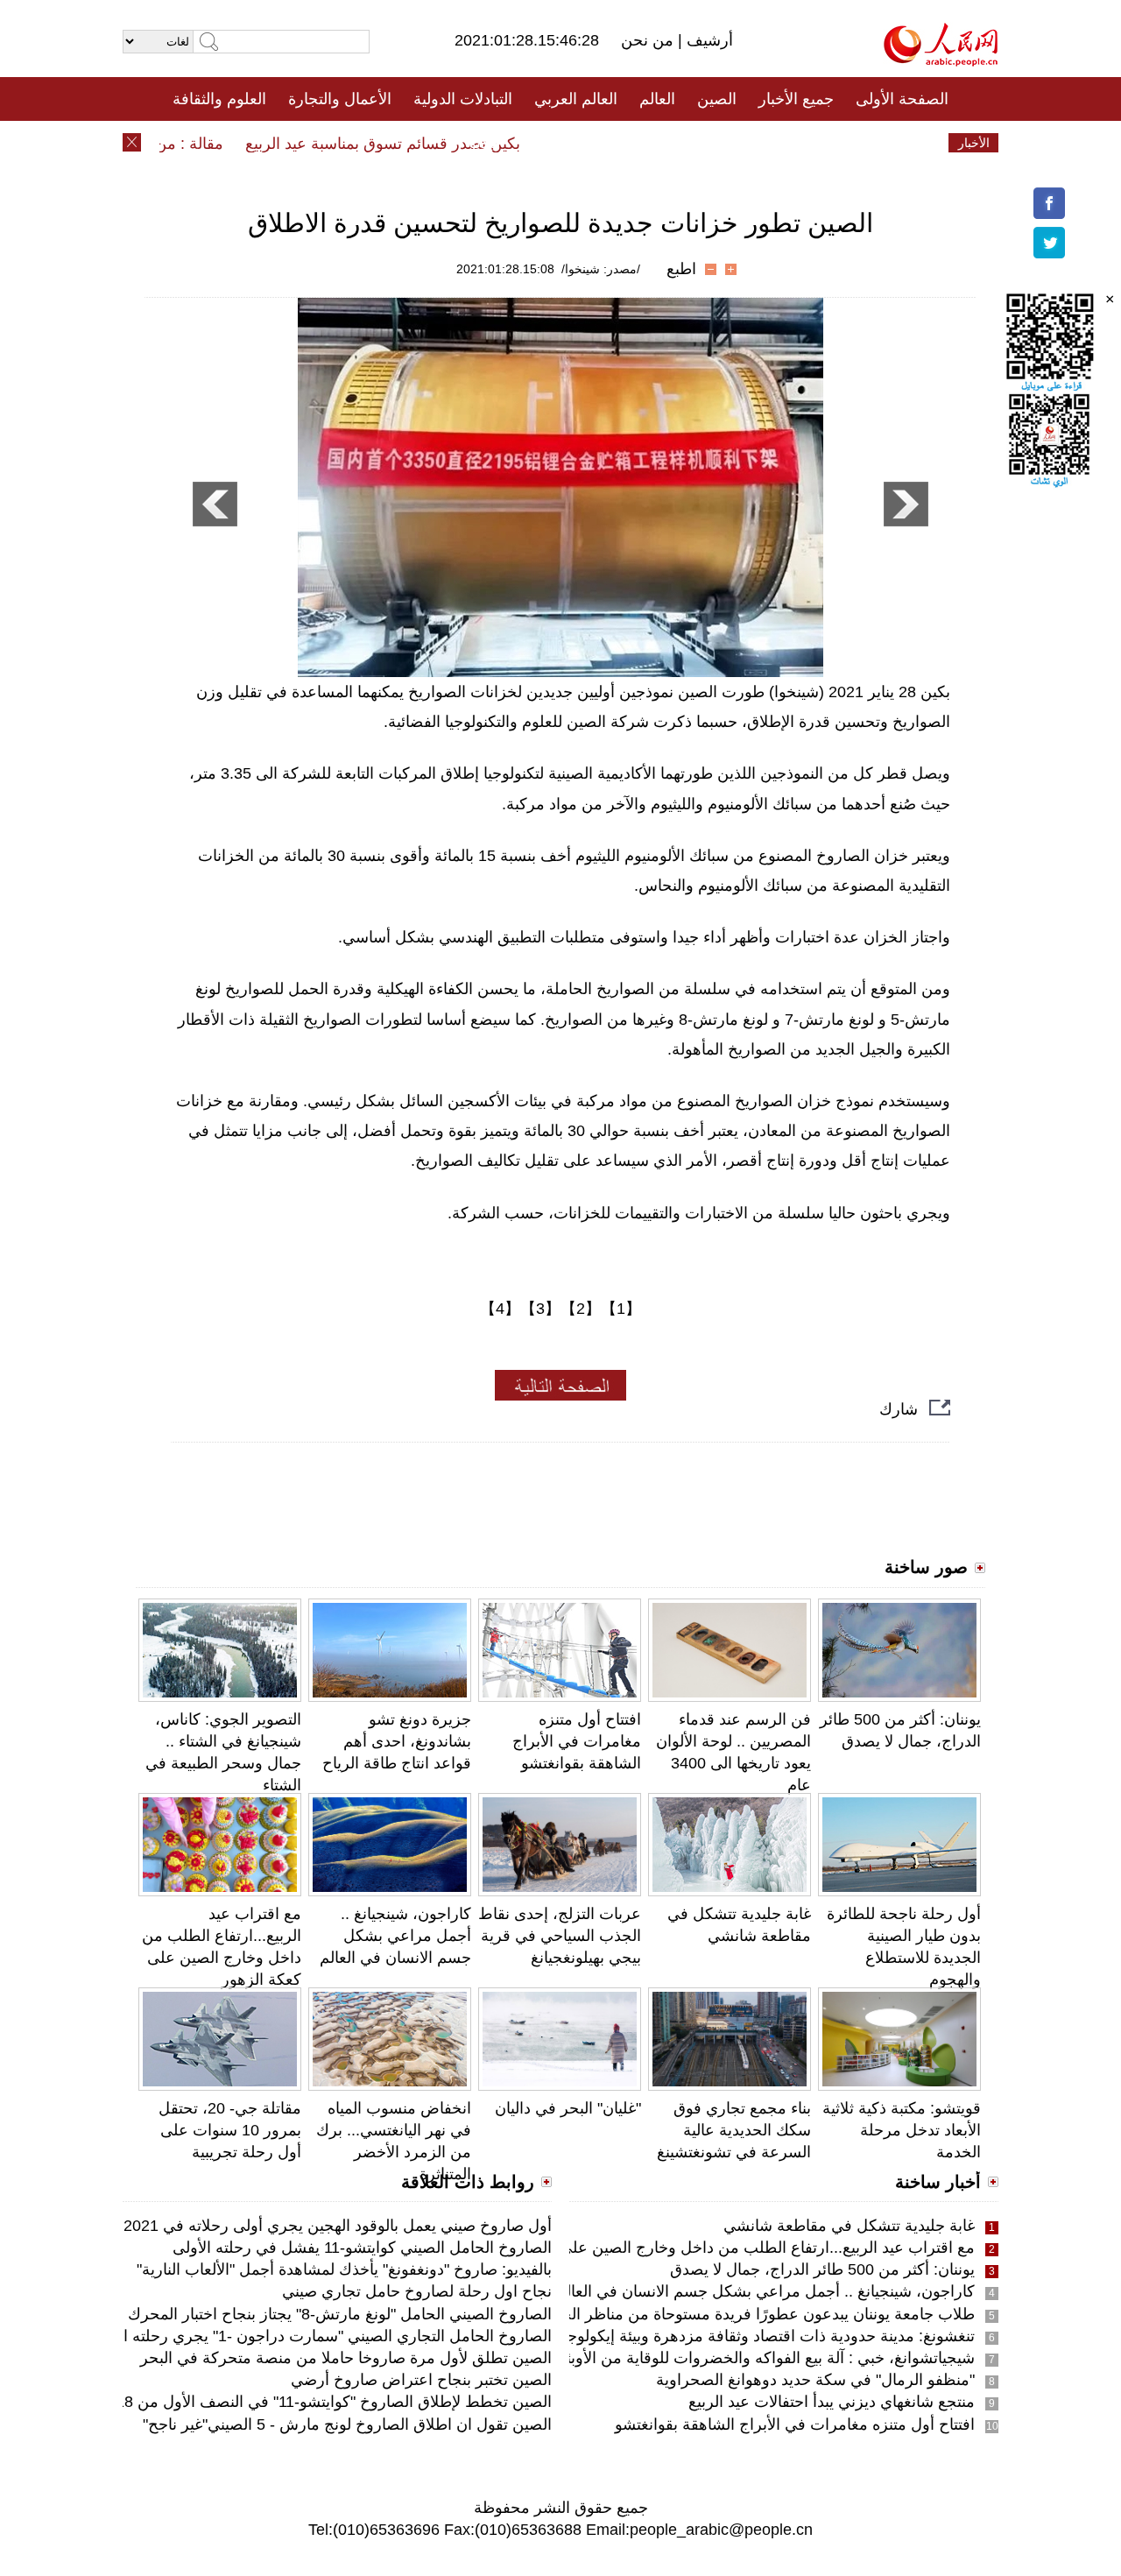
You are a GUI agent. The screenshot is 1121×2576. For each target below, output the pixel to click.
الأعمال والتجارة (340, 99)
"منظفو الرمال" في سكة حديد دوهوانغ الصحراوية (815, 2380)
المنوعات (623, 143)
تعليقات (547, 143)
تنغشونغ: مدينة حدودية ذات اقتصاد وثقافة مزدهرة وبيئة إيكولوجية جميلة (744, 2336)
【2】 (581, 1309)
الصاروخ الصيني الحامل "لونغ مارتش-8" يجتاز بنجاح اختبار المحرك (340, 2314)
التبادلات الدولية (463, 99)
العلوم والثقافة (219, 99)
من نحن (649, 40)
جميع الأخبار (796, 99)
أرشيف (708, 40)
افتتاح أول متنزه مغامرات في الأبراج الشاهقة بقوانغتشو (577, 1741)
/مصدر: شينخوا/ (601, 269)
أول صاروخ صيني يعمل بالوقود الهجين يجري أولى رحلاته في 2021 (338, 2226)
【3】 (540, 1309)
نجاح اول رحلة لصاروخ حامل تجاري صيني (417, 2291)
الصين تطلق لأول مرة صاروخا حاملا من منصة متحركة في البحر (346, 2358)
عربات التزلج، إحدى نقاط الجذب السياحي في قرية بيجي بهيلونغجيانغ (560, 1936)
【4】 (500, 1309)
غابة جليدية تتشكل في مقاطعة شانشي (849, 2226)
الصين (717, 99)
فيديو (485, 143)
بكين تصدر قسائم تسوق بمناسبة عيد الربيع (412, 144)
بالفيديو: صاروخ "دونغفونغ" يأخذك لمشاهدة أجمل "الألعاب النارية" (344, 2269)
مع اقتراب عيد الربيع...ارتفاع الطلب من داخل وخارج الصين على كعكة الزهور (725, 2248)
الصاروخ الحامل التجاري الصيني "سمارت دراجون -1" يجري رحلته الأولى (321, 2336)
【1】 (621, 1309)
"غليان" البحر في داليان (568, 2108)
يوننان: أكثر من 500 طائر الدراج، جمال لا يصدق (822, 2269)
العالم (657, 99)
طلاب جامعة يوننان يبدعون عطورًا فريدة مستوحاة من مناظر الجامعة (753, 2314)
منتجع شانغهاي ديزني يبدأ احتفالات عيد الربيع (832, 2402)
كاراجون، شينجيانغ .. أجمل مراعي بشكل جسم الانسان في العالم (395, 1936)
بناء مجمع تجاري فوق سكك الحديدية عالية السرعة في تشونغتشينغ (734, 2130)
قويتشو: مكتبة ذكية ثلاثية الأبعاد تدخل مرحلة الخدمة (902, 2130)
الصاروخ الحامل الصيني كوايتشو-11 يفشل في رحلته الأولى (362, 2248)
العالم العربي (576, 99)
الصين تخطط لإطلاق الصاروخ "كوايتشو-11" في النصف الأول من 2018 (325, 2402)
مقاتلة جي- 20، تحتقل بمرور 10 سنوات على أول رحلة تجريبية (230, 2130)
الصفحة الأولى (902, 99)
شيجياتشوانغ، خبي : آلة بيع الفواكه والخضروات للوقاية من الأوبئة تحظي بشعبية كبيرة (701, 2358)
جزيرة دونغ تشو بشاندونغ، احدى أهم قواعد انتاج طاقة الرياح (397, 1741)
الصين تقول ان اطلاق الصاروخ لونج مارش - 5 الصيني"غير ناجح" (347, 2424)
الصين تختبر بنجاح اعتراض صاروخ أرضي (421, 2380)
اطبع (681, 269)
